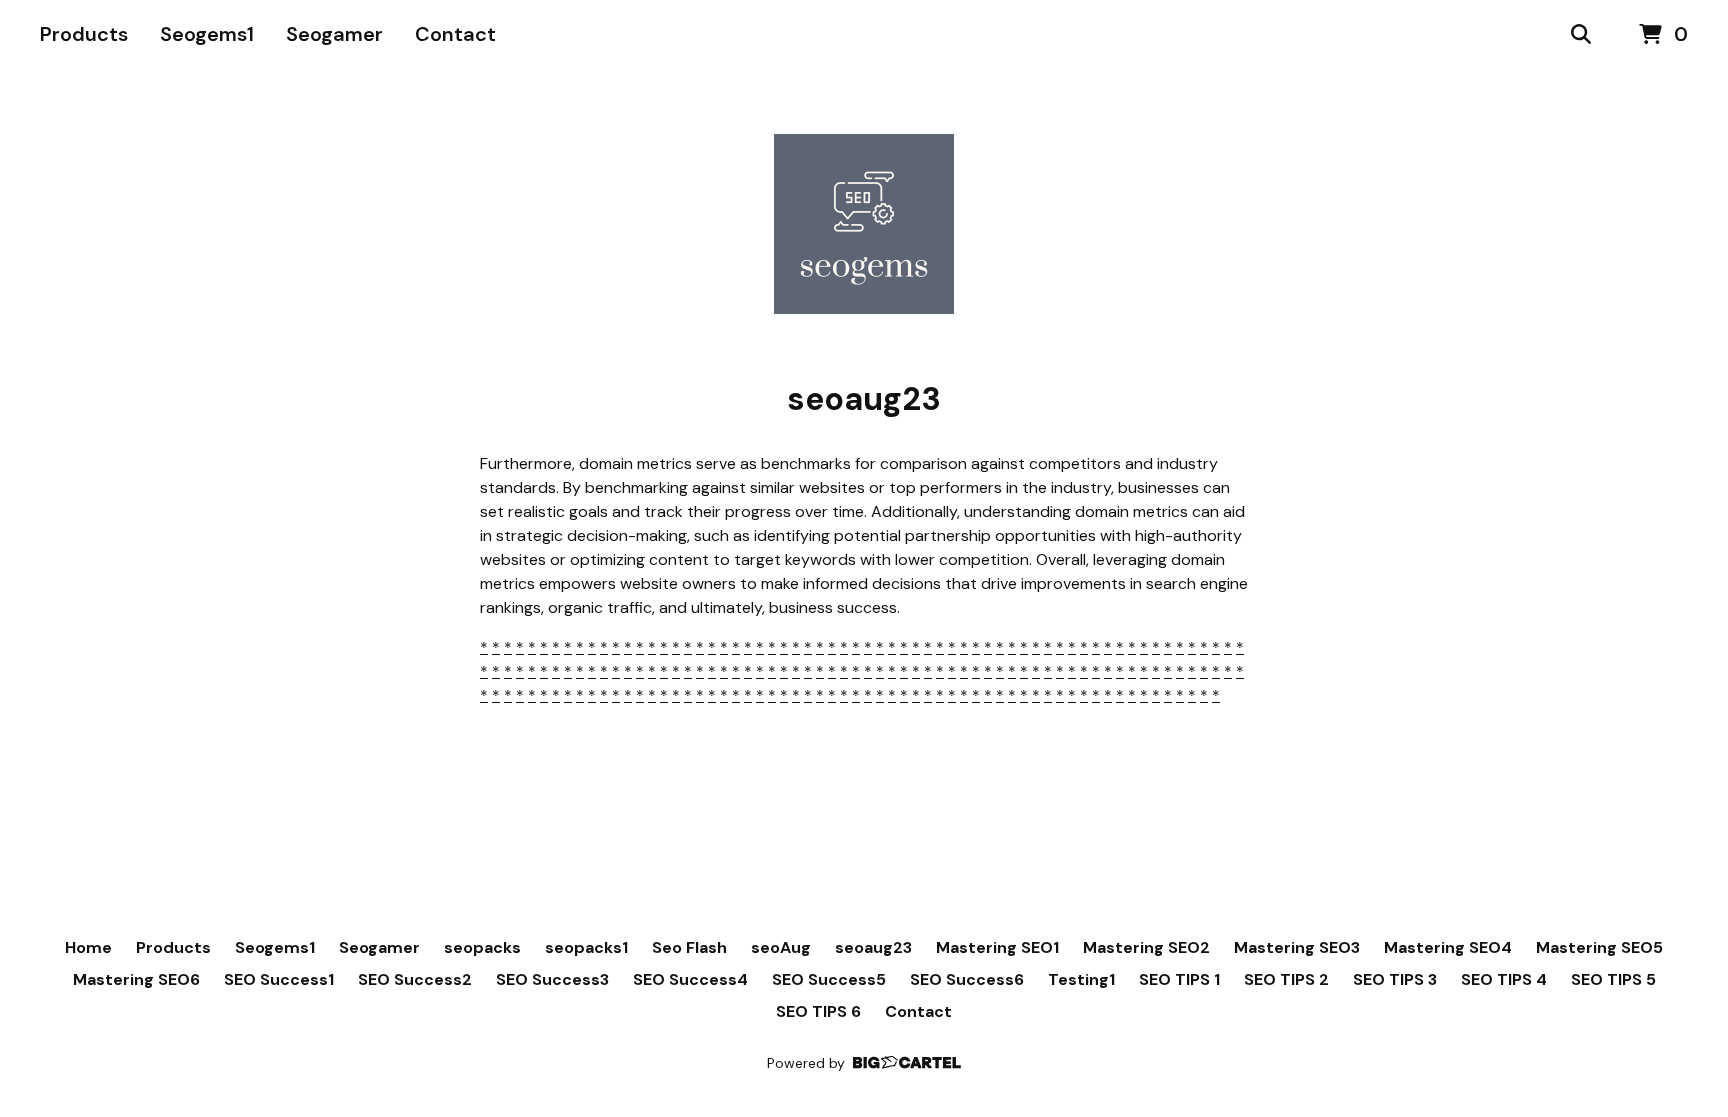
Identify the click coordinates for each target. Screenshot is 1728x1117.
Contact (455, 34)
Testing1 (1081, 979)
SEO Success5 (829, 979)
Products (84, 34)
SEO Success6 (967, 979)
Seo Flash (689, 947)
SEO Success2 (415, 979)
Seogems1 (207, 34)
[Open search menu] (1581, 35)
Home (88, 947)
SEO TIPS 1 (1179, 979)
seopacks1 (586, 947)
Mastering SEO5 (1599, 947)
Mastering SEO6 (136, 979)
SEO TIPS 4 (1504, 979)
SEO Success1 (279, 979)
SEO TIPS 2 (1286, 979)
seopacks (482, 947)
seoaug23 (873, 947)
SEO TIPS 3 (1395, 979)
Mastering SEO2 (1146, 947)
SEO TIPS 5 (1613, 979)
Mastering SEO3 (1297, 947)
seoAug (781, 947)
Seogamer (334, 34)
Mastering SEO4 (1448, 947)
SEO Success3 (552, 979)
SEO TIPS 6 (818, 1011)
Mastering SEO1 (997, 947)
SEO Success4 (690, 979)
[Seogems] (864, 224)
